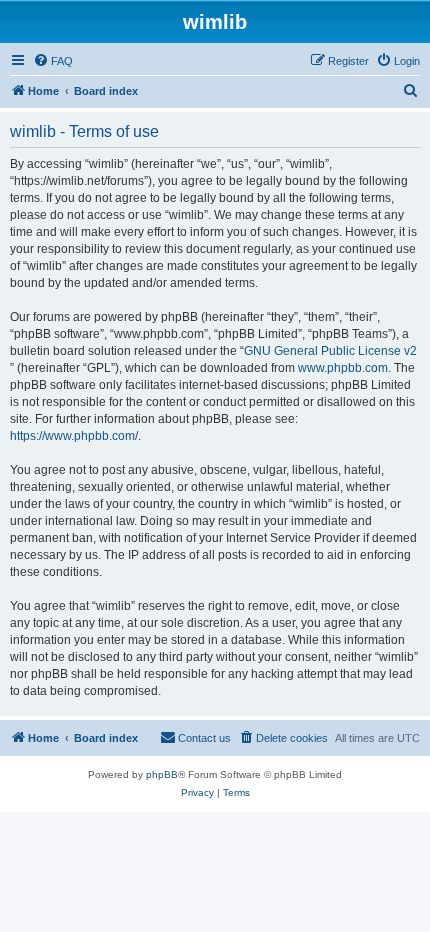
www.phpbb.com (343, 368)
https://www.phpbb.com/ (74, 436)
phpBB (162, 774)
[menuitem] (53, 61)
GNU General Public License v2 (330, 351)
